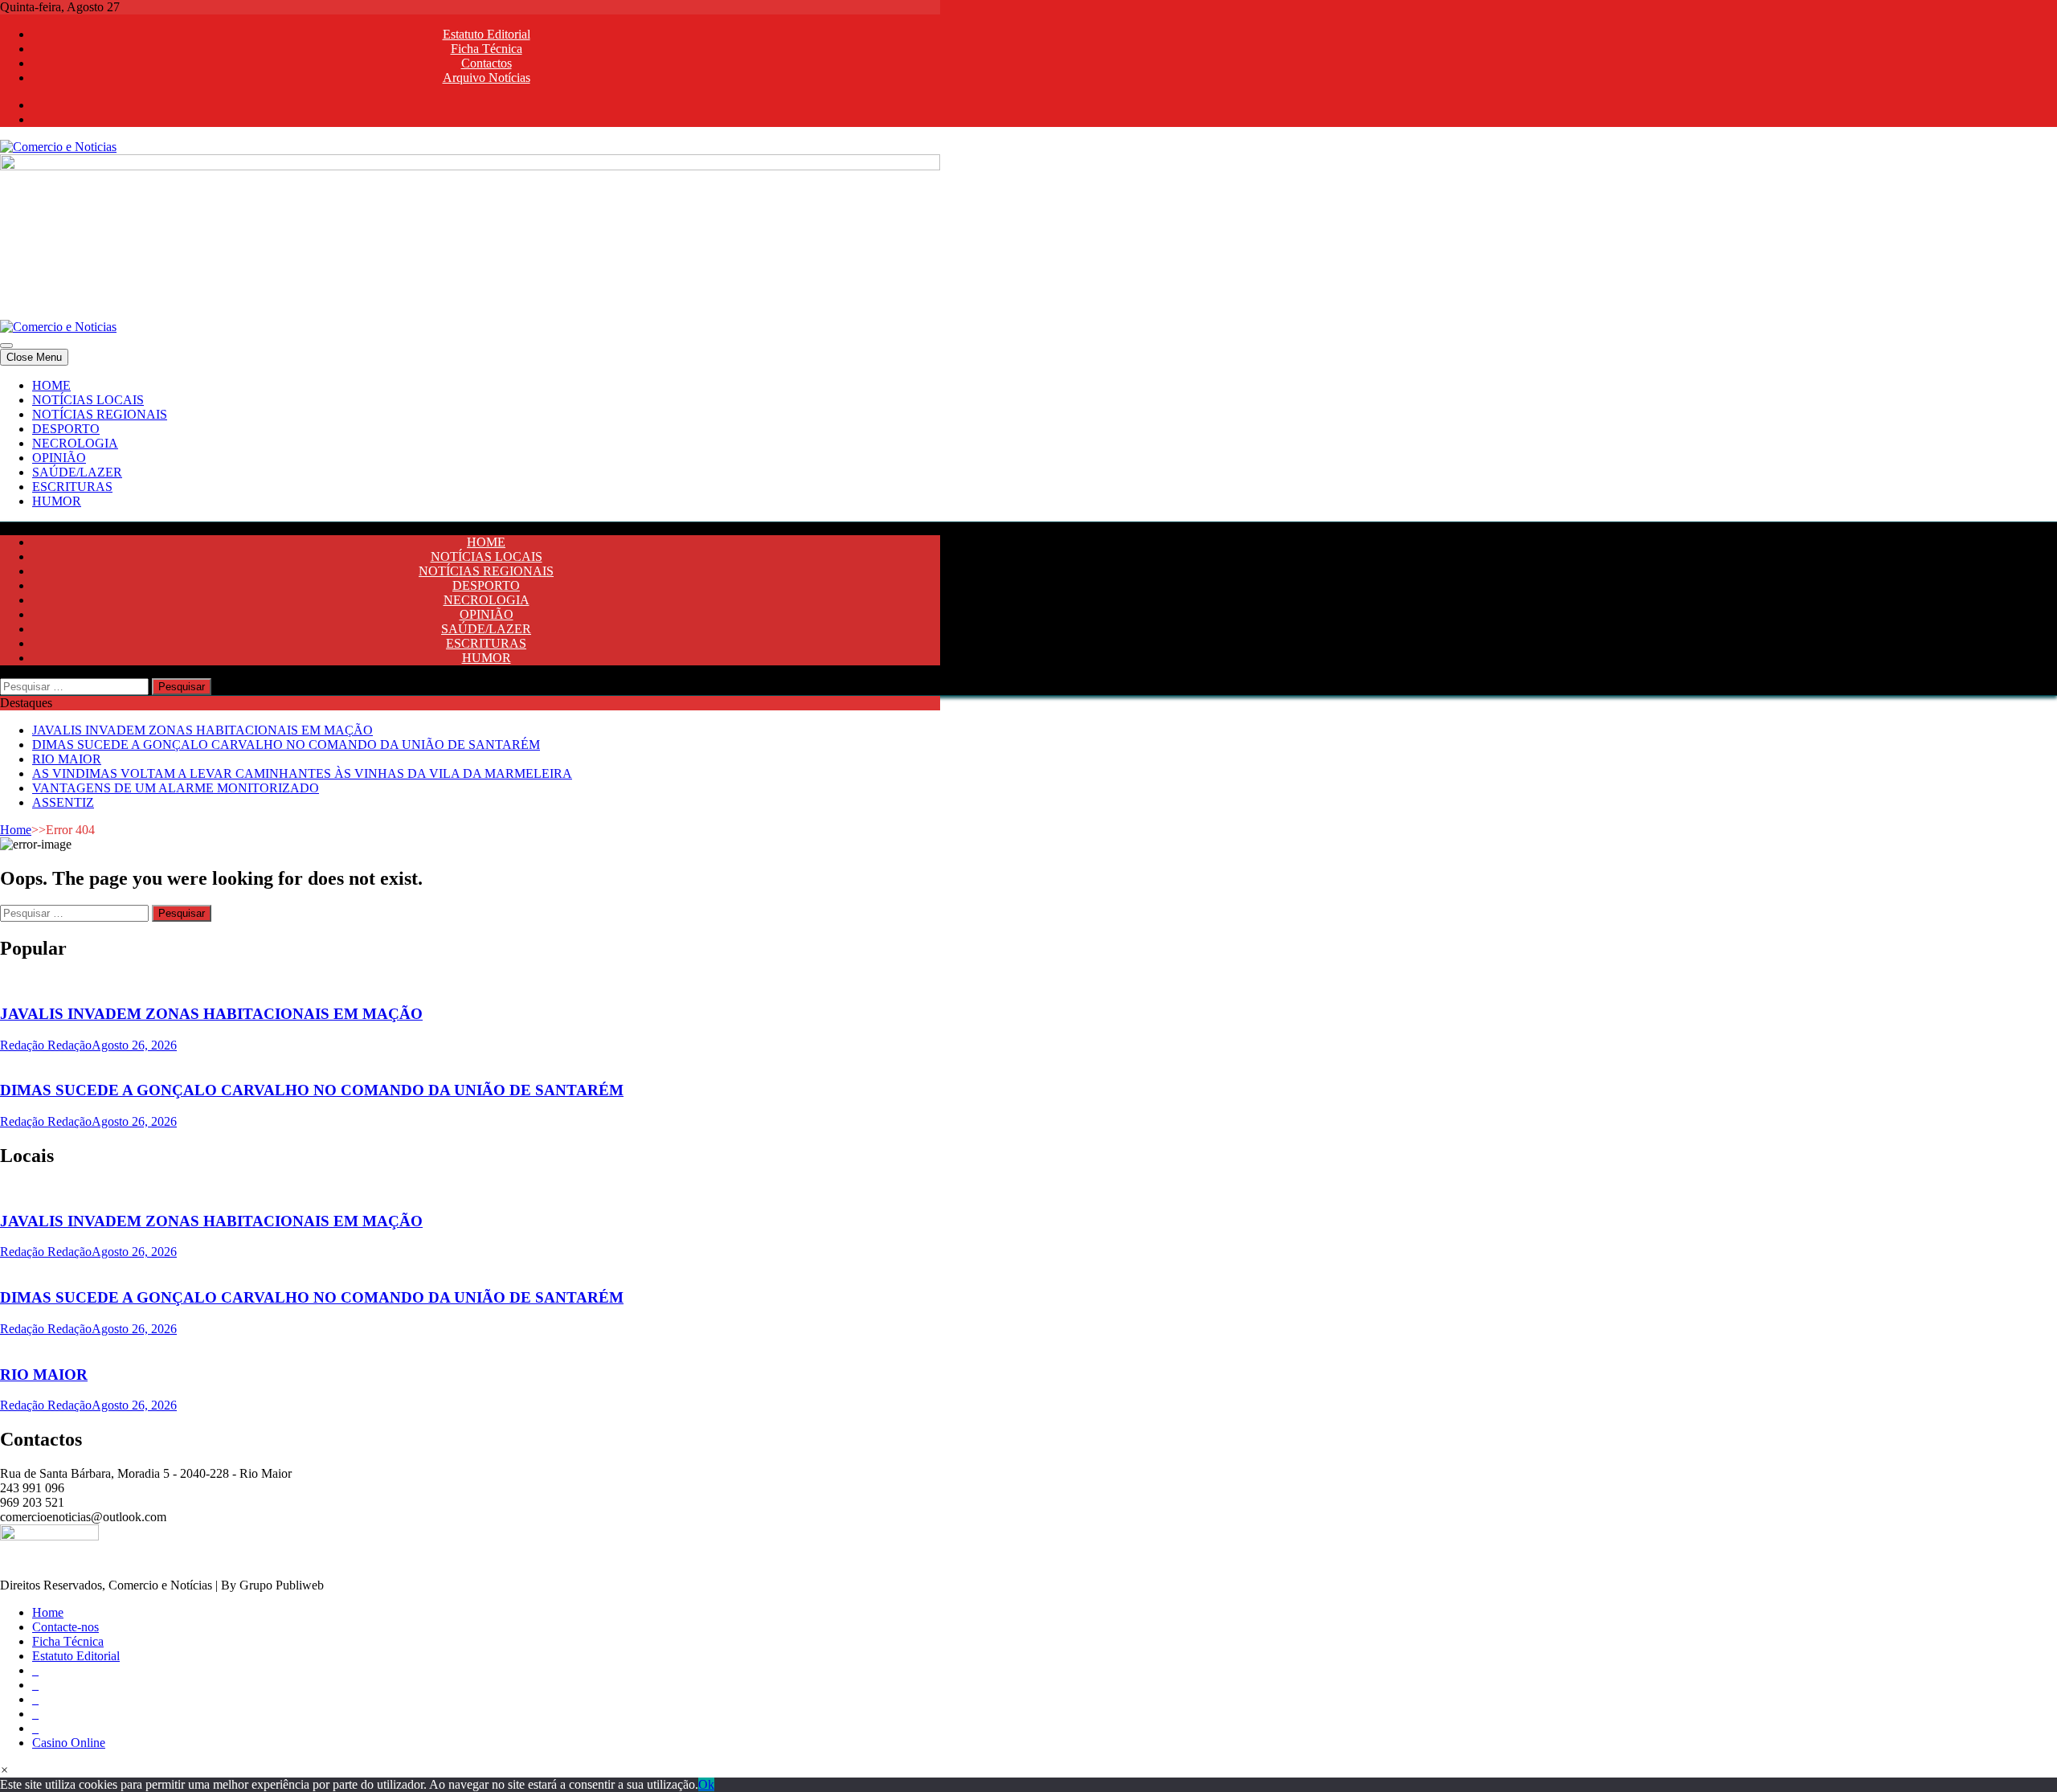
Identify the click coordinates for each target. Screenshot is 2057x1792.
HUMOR (57, 501)
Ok (706, 1784)
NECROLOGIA (75, 443)
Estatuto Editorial (487, 34)
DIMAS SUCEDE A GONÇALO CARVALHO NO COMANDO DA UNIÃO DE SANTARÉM (286, 745)
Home (16, 830)
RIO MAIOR (67, 759)
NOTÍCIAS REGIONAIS (100, 414)
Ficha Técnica (487, 49)
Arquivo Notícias (487, 78)
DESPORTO (66, 429)
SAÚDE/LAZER (77, 472)
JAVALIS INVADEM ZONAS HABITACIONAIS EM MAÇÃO (202, 730)
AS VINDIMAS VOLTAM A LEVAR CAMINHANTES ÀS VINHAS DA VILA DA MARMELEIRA (302, 773)
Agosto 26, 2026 (134, 1045)
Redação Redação (46, 1045)
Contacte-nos (65, 1627)
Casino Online (69, 1743)
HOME (51, 385)
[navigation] (1028, 444)
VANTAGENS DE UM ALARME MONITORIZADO (176, 788)
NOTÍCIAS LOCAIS (88, 400)
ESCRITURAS (72, 487)
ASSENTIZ (63, 802)
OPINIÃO (59, 458)
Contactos (487, 63)
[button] (4, 1770)
